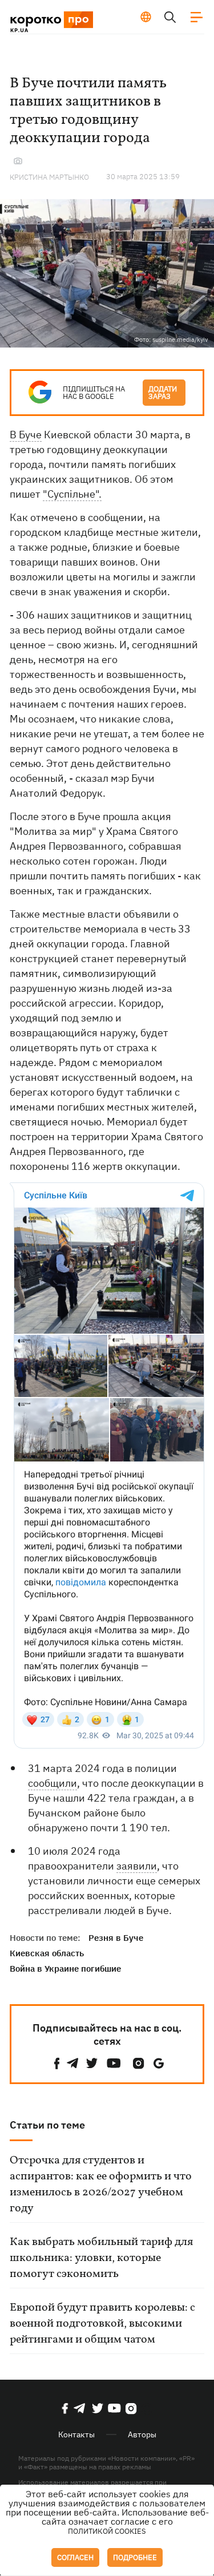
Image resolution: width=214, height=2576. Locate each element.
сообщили (53, 1783)
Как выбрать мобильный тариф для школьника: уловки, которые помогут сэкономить (101, 2258)
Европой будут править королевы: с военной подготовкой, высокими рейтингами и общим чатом (102, 2324)
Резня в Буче (116, 1938)
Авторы (142, 2434)
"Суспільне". (72, 494)
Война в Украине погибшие (65, 1969)
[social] (57, 2063)
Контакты (76, 2434)
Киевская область (47, 1953)
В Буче (26, 435)
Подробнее (135, 2557)
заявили (137, 1866)
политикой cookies (107, 2531)
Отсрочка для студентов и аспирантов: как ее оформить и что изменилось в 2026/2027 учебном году (101, 2185)
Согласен (75, 2557)
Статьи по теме (47, 2125)
